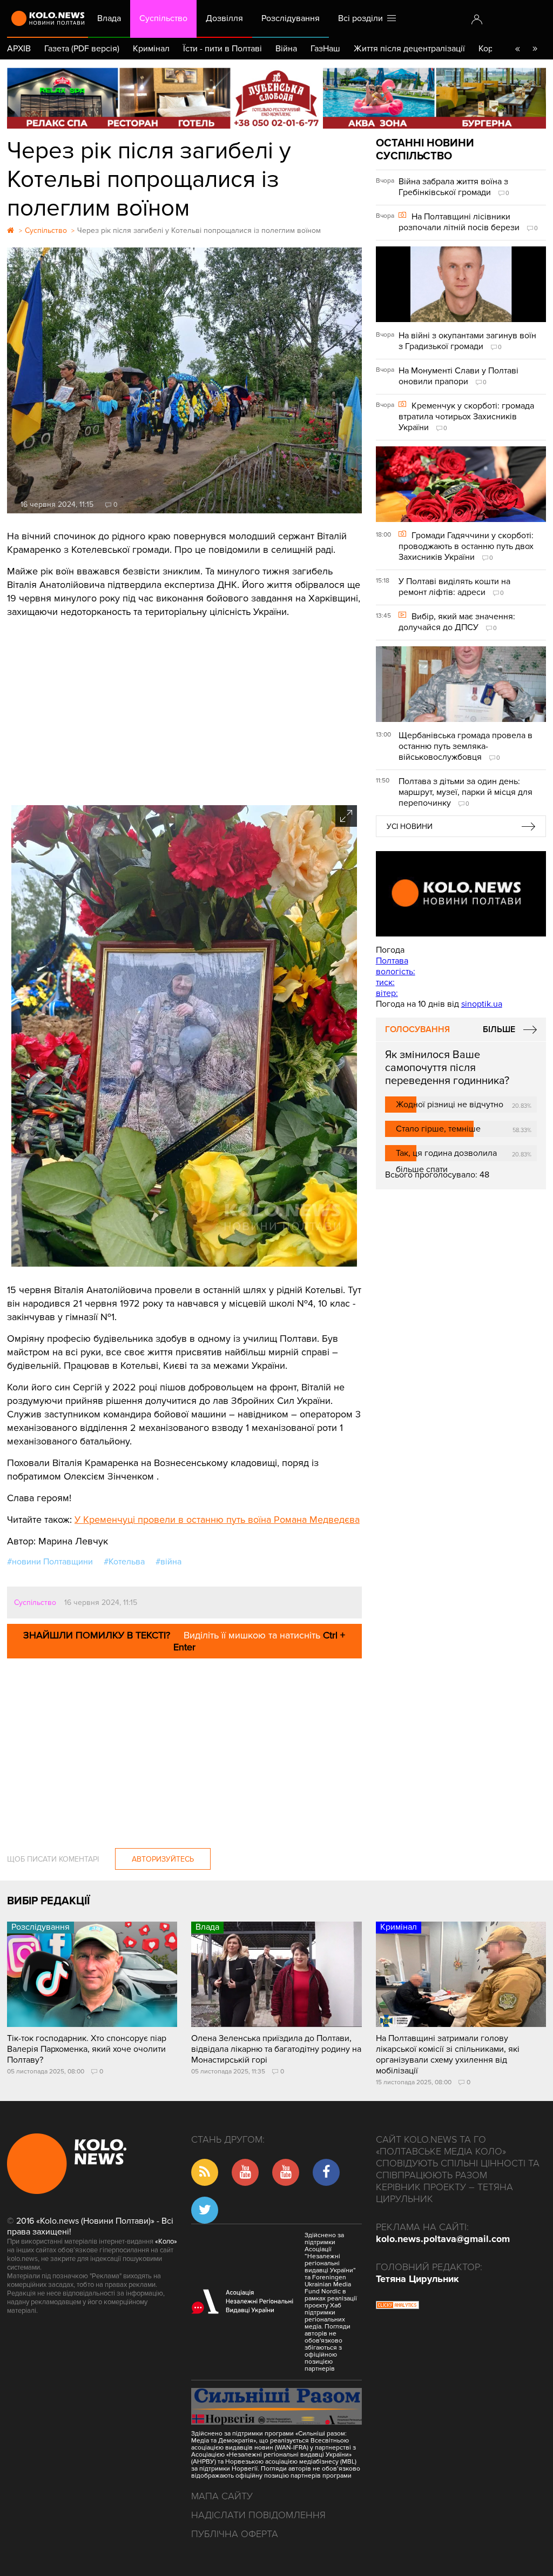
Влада (109, 18)
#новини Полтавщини (50, 1562)
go (535, 49)
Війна (286, 49)
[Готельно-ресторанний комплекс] (276, 98)
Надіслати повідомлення (258, 2515)
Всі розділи (363, 18)
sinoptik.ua (482, 1004)
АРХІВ (19, 49)
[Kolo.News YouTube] (461, 894)
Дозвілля (224, 18)
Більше (499, 1029)
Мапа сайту (222, 2496)
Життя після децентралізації (409, 49)
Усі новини (410, 827)
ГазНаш (325, 49)
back (517, 49)
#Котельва (124, 1562)
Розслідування (291, 18)
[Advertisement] (184, 708)
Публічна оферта (235, 2534)
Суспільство (163, 18)
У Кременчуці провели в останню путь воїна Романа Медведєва (217, 1520)
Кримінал (151, 49)
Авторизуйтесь (163, 1859)
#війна (168, 1562)
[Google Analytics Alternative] (397, 2306)
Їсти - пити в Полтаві (222, 49)
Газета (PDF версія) (82, 49)
